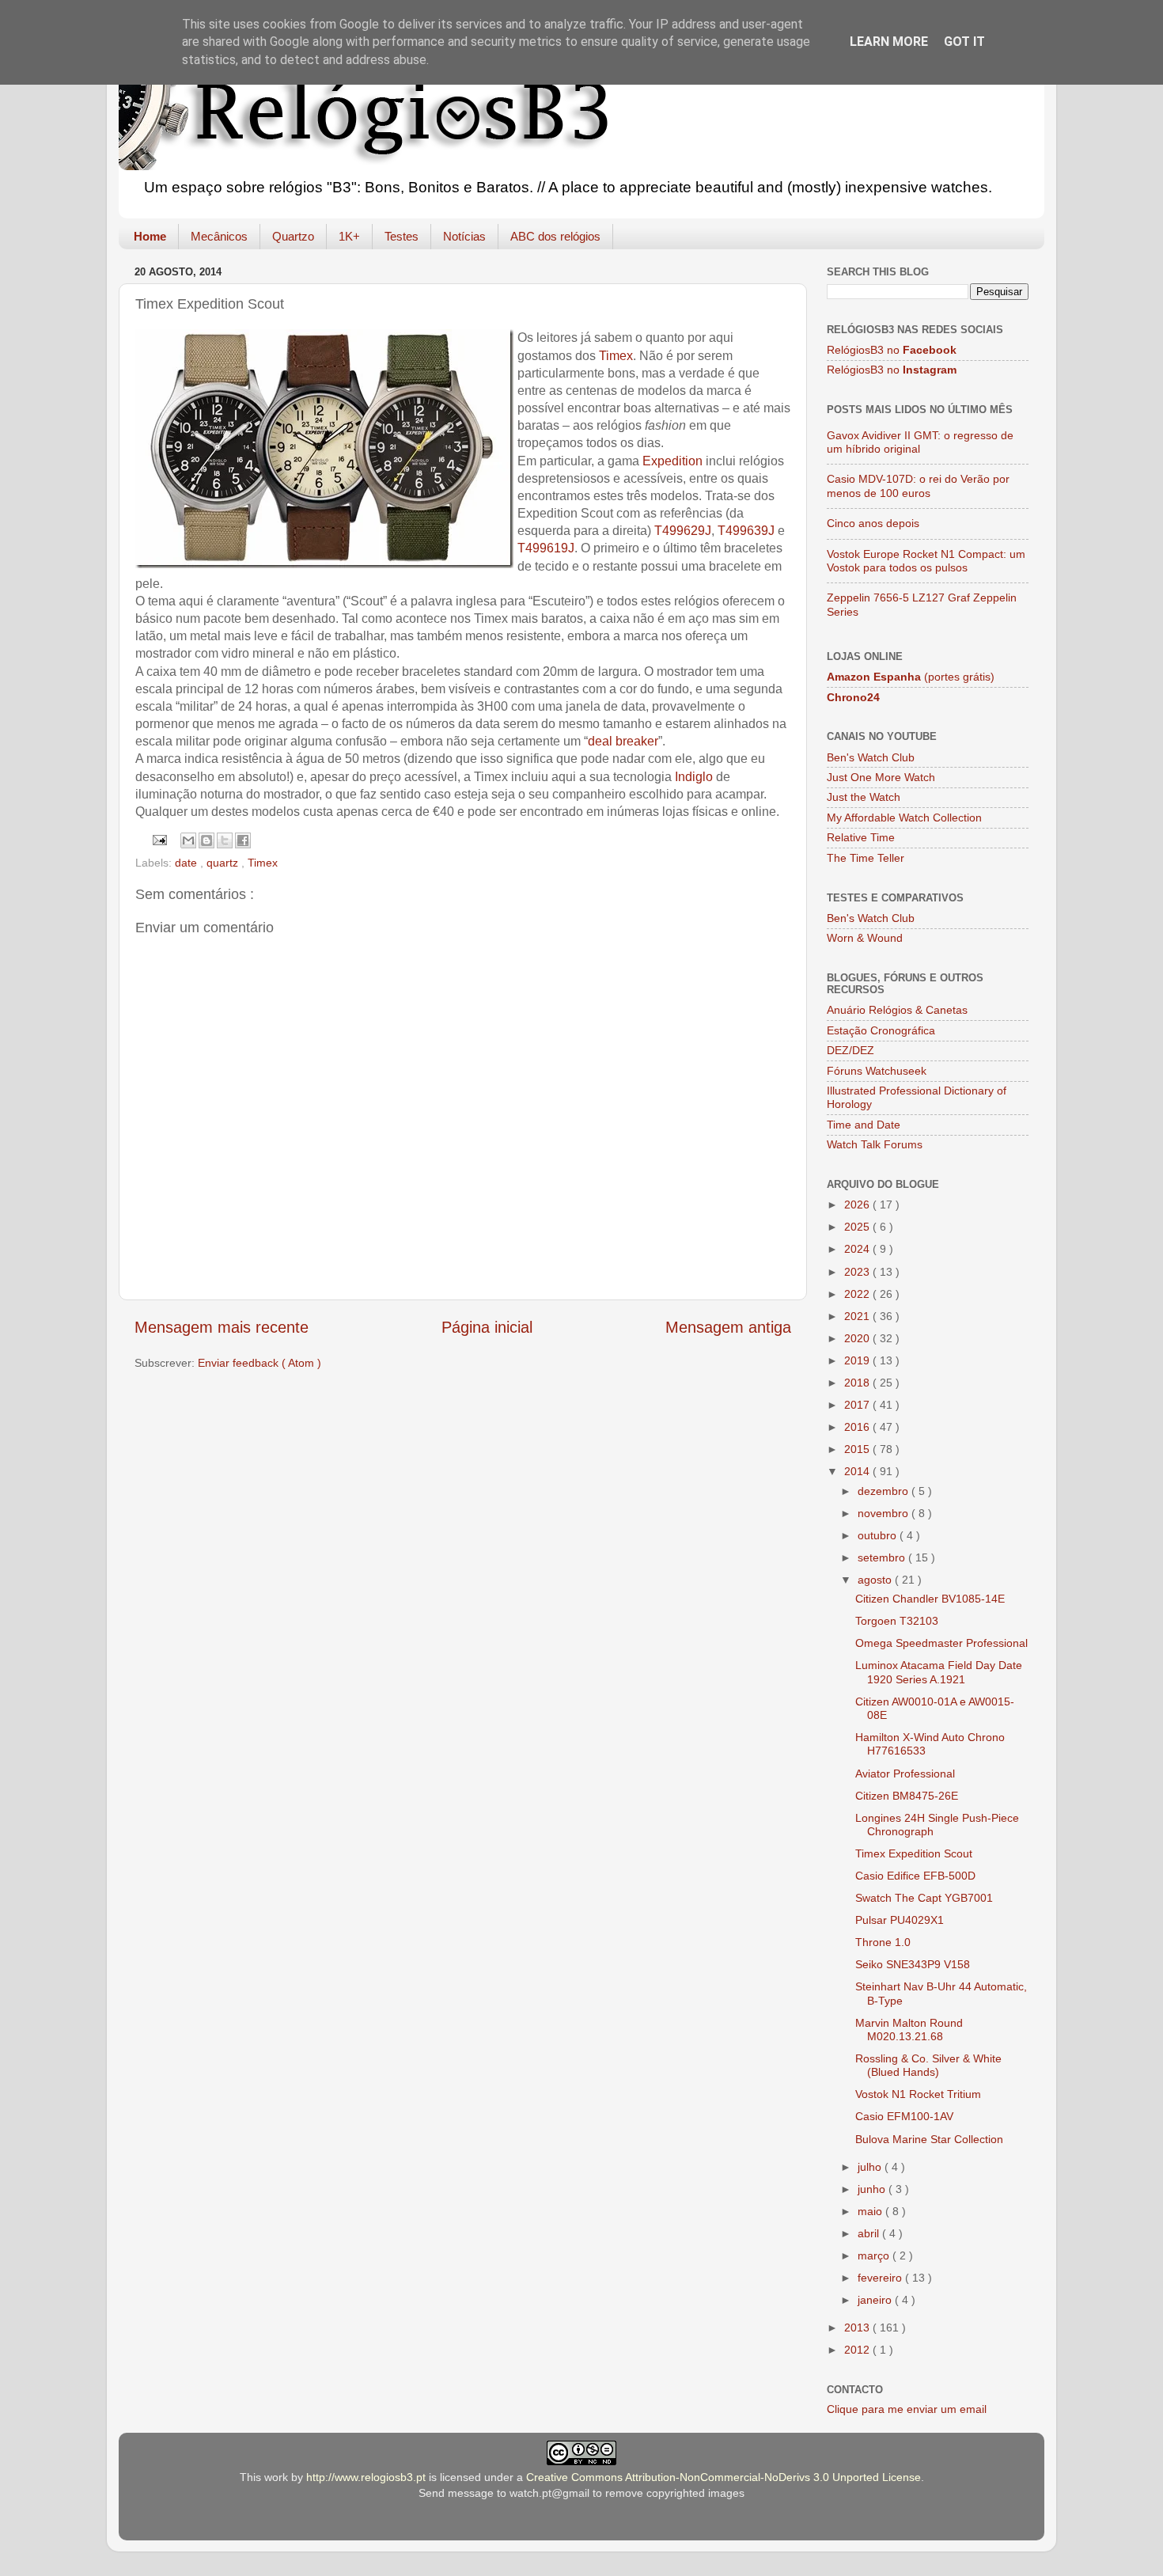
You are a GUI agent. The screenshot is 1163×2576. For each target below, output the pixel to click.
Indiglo (694, 777)
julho (871, 2167)
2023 (858, 1272)
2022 (858, 1294)
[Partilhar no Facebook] (243, 840)
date (188, 863)
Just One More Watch (881, 777)
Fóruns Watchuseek (877, 1071)
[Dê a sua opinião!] (206, 840)
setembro (883, 1557)
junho (873, 2189)
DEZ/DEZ (850, 1050)
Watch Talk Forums (875, 1144)
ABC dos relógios (555, 236)
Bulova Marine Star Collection (929, 2139)
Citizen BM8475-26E (907, 1796)
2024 (858, 1249)
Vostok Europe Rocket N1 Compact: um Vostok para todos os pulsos (926, 561)
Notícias (464, 236)
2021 (858, 1316)
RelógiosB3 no (892, 350)
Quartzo (293, 236)
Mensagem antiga (728, 1327)
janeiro (876, 2300)
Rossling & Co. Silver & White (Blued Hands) (928, 2065)
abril (870, 2233)
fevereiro (881, 2278)
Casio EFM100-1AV (904, 2116)
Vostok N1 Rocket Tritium (918, 2094)
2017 (858, 1405)
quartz (224, 863)
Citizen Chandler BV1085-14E (930, 1599)
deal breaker (623, 741)
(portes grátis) (911, 677)
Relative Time (861, 837)
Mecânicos (219, 236)
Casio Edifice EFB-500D (915, 1876)
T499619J (546, 548)
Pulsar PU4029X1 (900, 1920)
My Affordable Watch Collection (904, 818)
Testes (402, 236)
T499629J (683, 531)
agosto (876, 1580)
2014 (858, 1471)
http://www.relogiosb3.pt (366, 2477)
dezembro (885, 1491)
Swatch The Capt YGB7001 (924, 1898)
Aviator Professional (905, 1774)
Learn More (889, 42)
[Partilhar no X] (225, 840)
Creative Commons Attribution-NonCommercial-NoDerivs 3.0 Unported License (724, 2477)
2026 (858, 1205)
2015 (858, 1449)
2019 (858, 1360)
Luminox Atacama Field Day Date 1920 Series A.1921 (939, 1672)
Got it (964, 42)
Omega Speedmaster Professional (941, 1643)
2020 (858, 1338)
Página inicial (487, 1327)
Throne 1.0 (883, 1942)
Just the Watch (864, 797)
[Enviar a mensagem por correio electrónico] (158, 839)
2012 (858, 2350)
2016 (858, 1427)
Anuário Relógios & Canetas (897, 1010)
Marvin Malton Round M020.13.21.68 (909, 2030)
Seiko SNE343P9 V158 (913, 1964)
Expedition (672, 461)
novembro (885, 1513)
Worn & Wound (865, 938)
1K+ (349, 236)
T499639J (746, 531)
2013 (858, 2328)
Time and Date (864, 1125)
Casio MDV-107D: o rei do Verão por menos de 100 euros (918, 486)
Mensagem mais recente (222, 1327)
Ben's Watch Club (871, 757)
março (875, 2255)
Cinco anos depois (873, 523)
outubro (879, 1535)
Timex (616, 356)
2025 (858, 1227)
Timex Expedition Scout (914, 1853)
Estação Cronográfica (881, 1030)
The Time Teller (866, 858)
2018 (858, 1383)
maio (871, 2211)
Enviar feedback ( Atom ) (259, 1363)
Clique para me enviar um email (907, 2409)
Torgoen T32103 (897, 1621)
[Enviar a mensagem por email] (188, 840)
